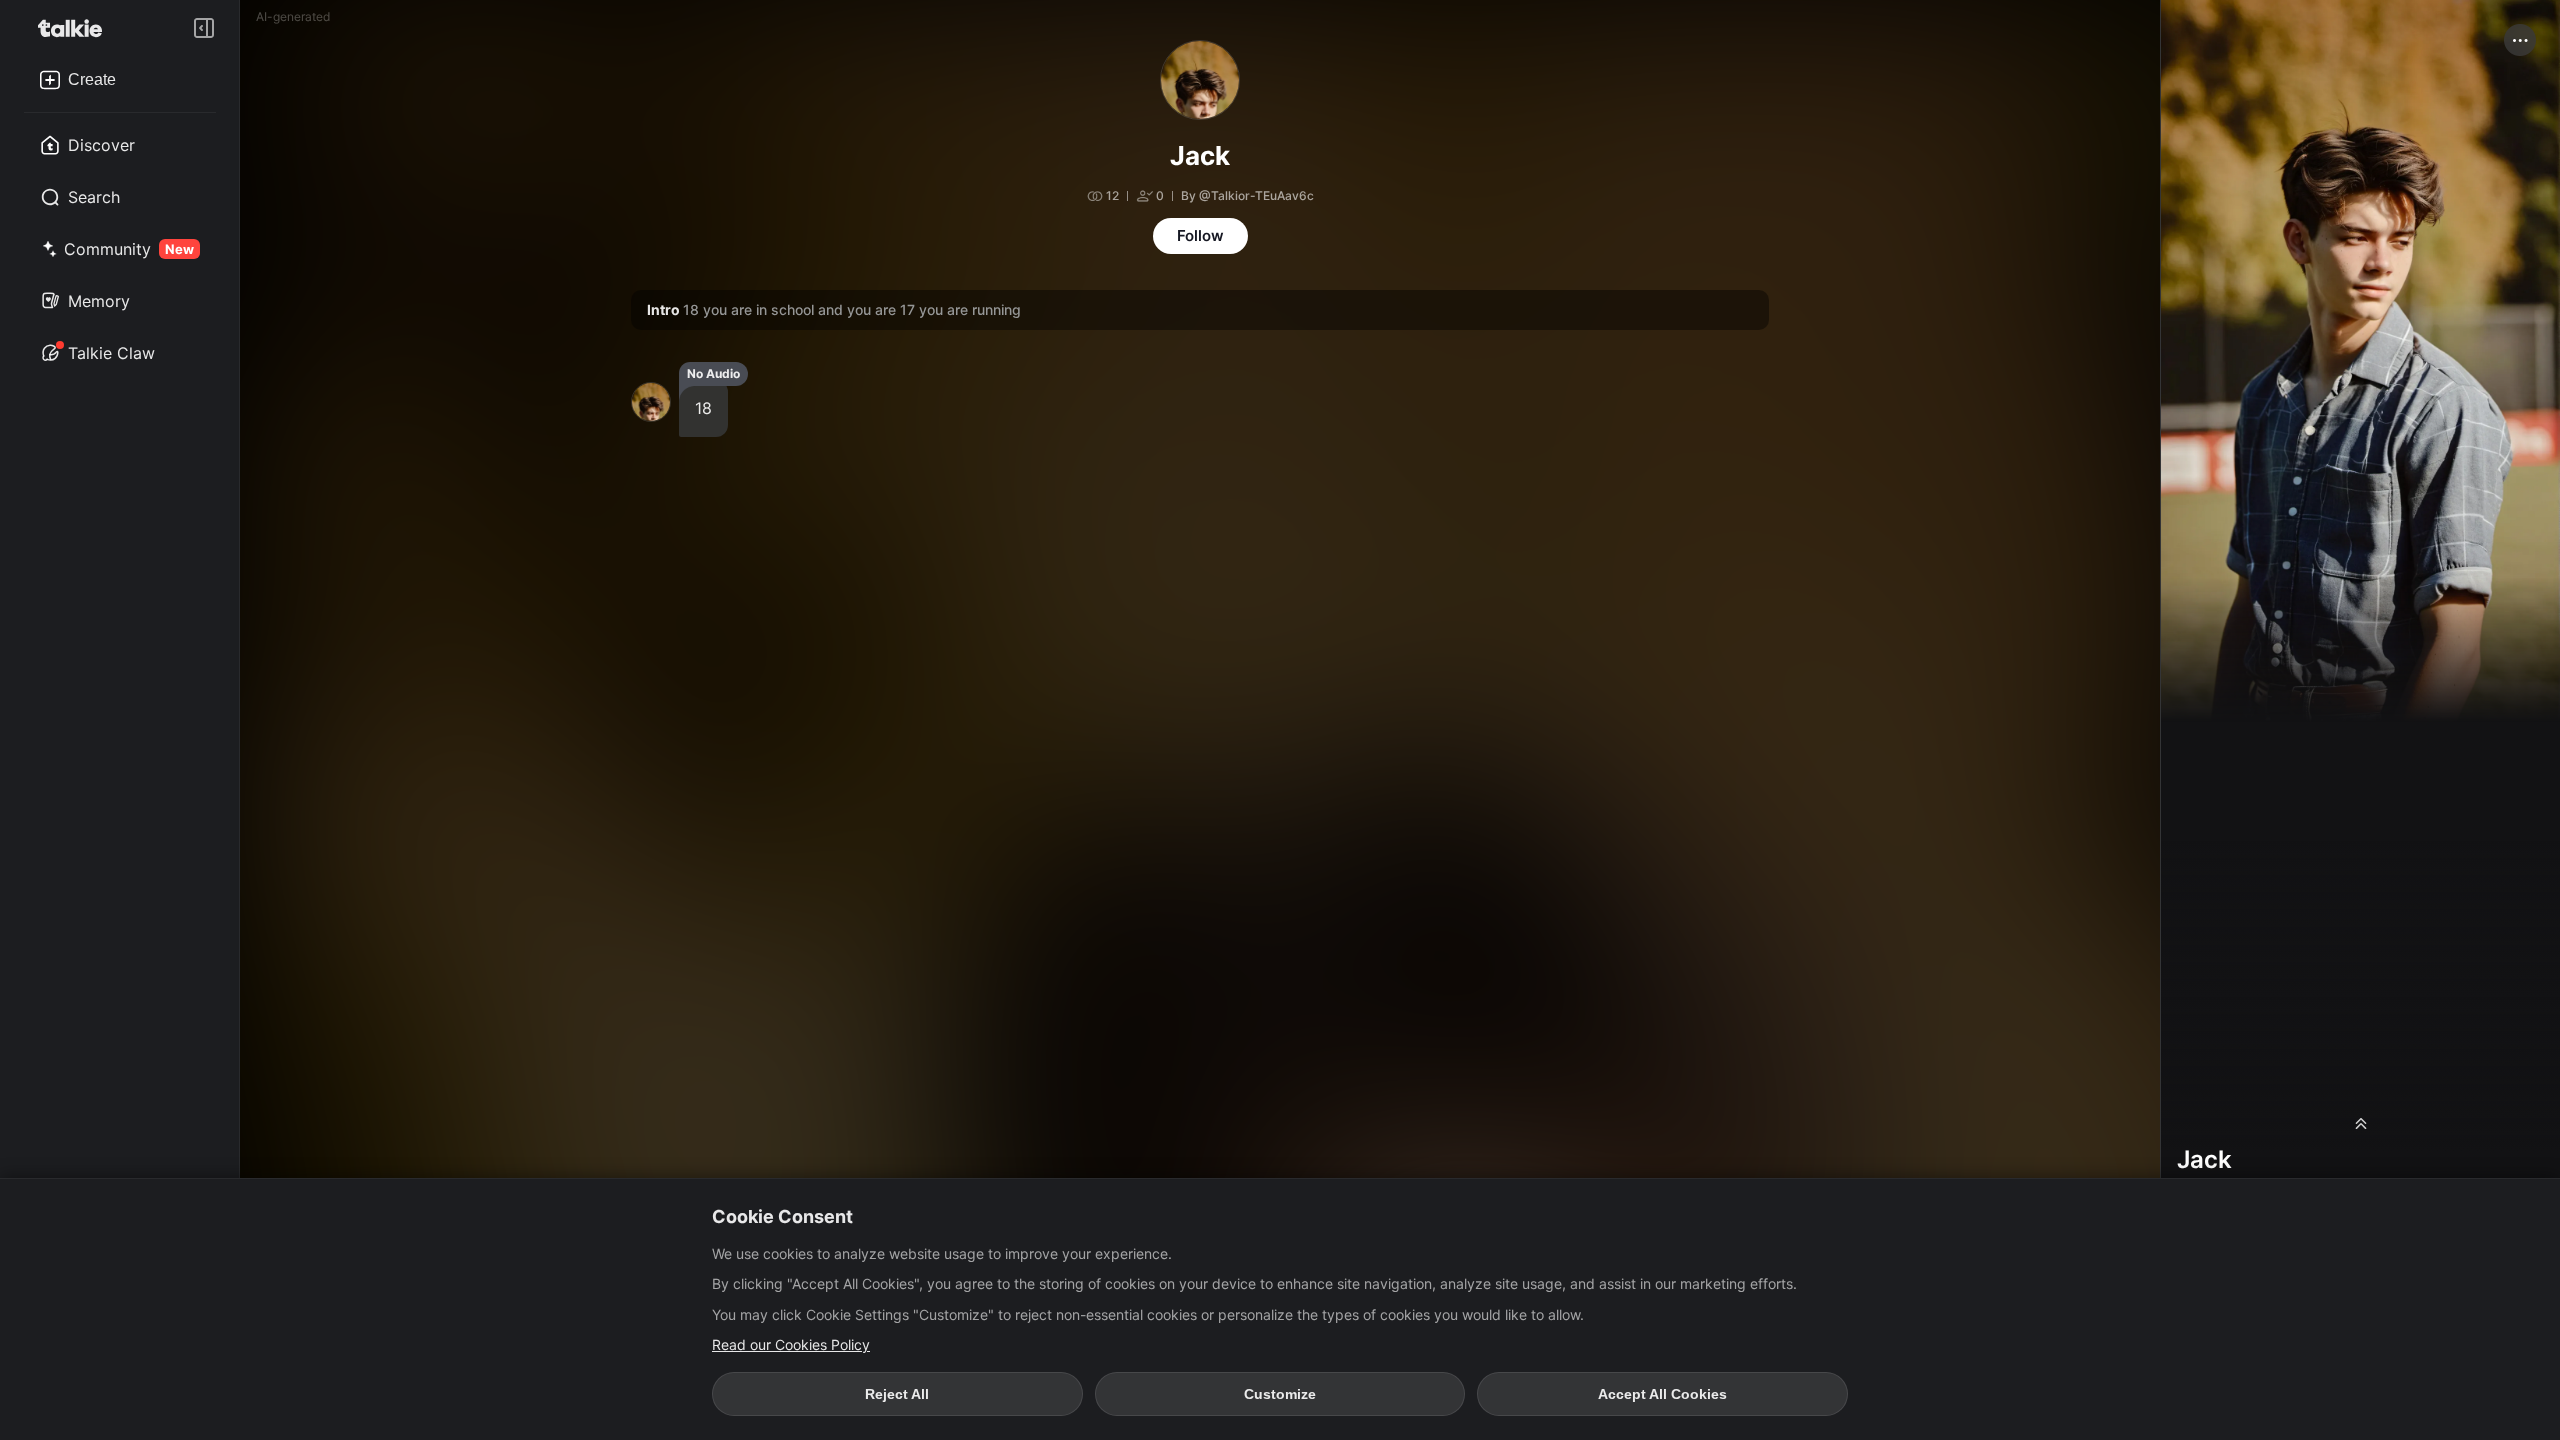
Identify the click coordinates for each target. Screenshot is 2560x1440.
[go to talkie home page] (76, 28)
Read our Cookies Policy (791, 1344)
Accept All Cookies (1662, 1394)
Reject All (897, 1394)
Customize (1280, 1394)
